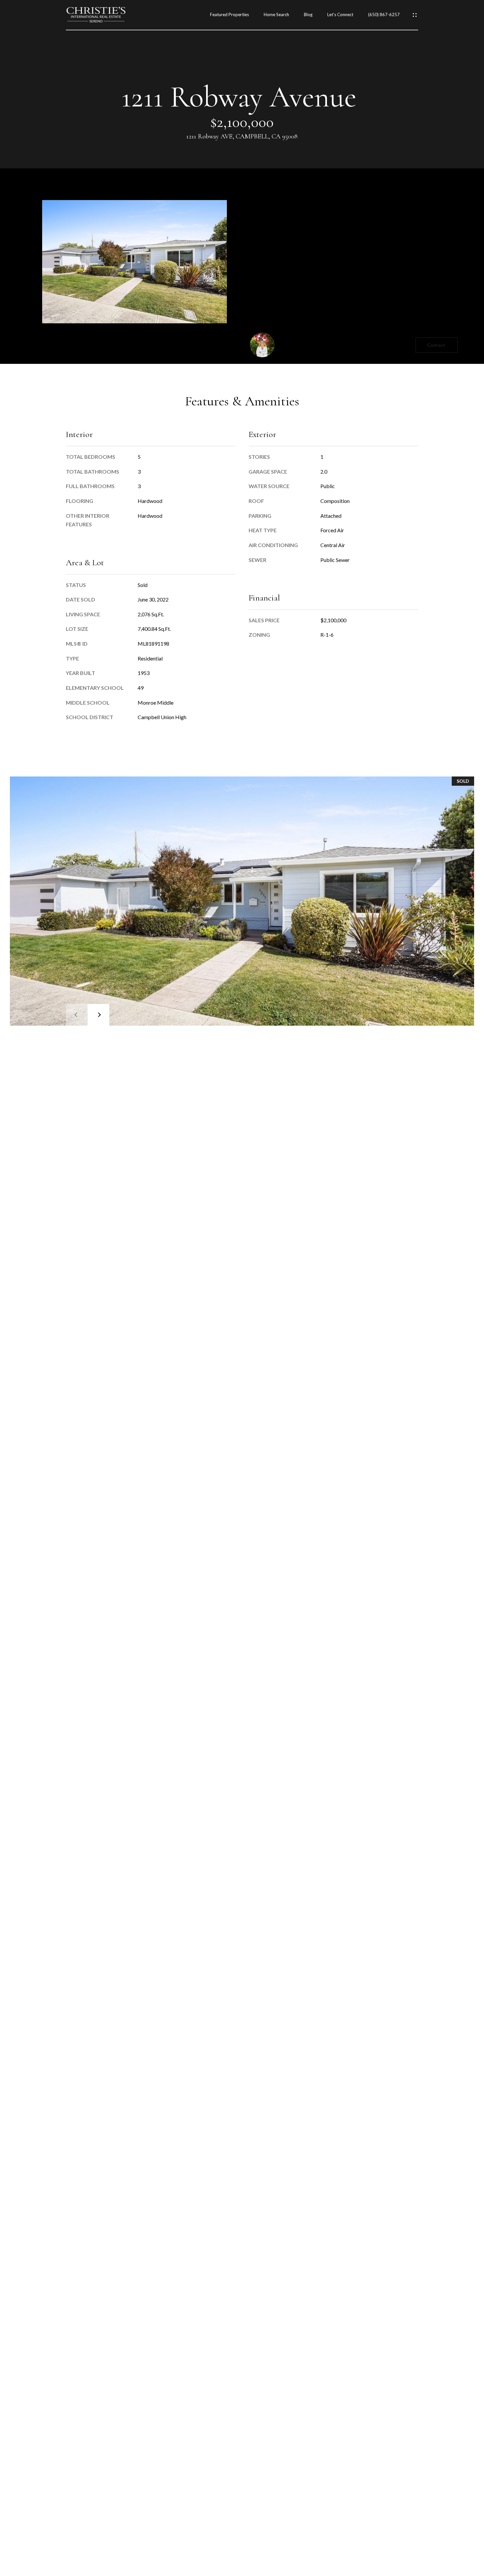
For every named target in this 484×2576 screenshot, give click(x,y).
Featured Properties (229, 15)
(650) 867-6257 (384, 15)
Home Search (276, 15)
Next (98, 1015)
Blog (308, 15)
